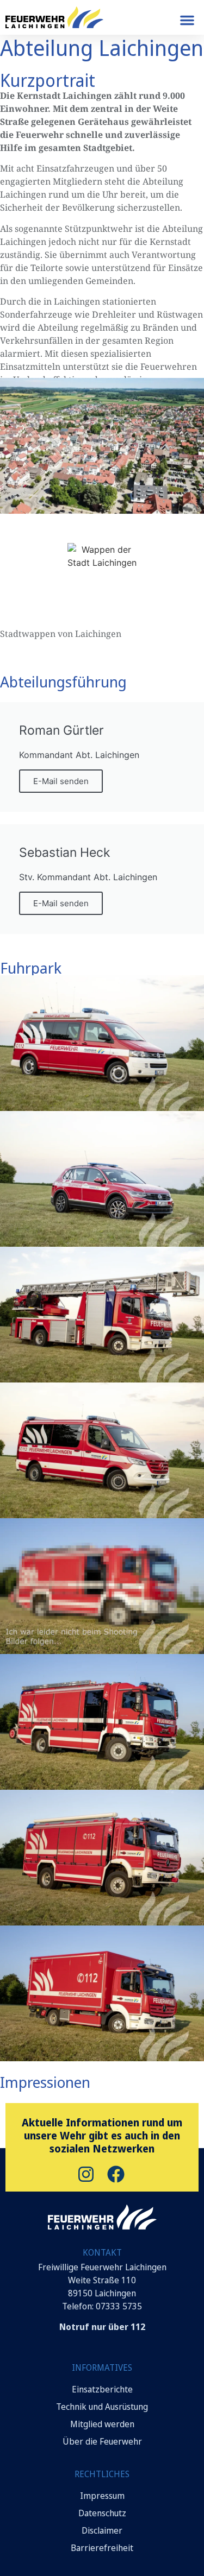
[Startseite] (54, 17)
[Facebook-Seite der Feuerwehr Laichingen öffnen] (117, 2174)
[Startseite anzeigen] (102, 2217)
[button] (187, 20)
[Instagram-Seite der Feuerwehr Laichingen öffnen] (87, 2174)
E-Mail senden (61, 781)
